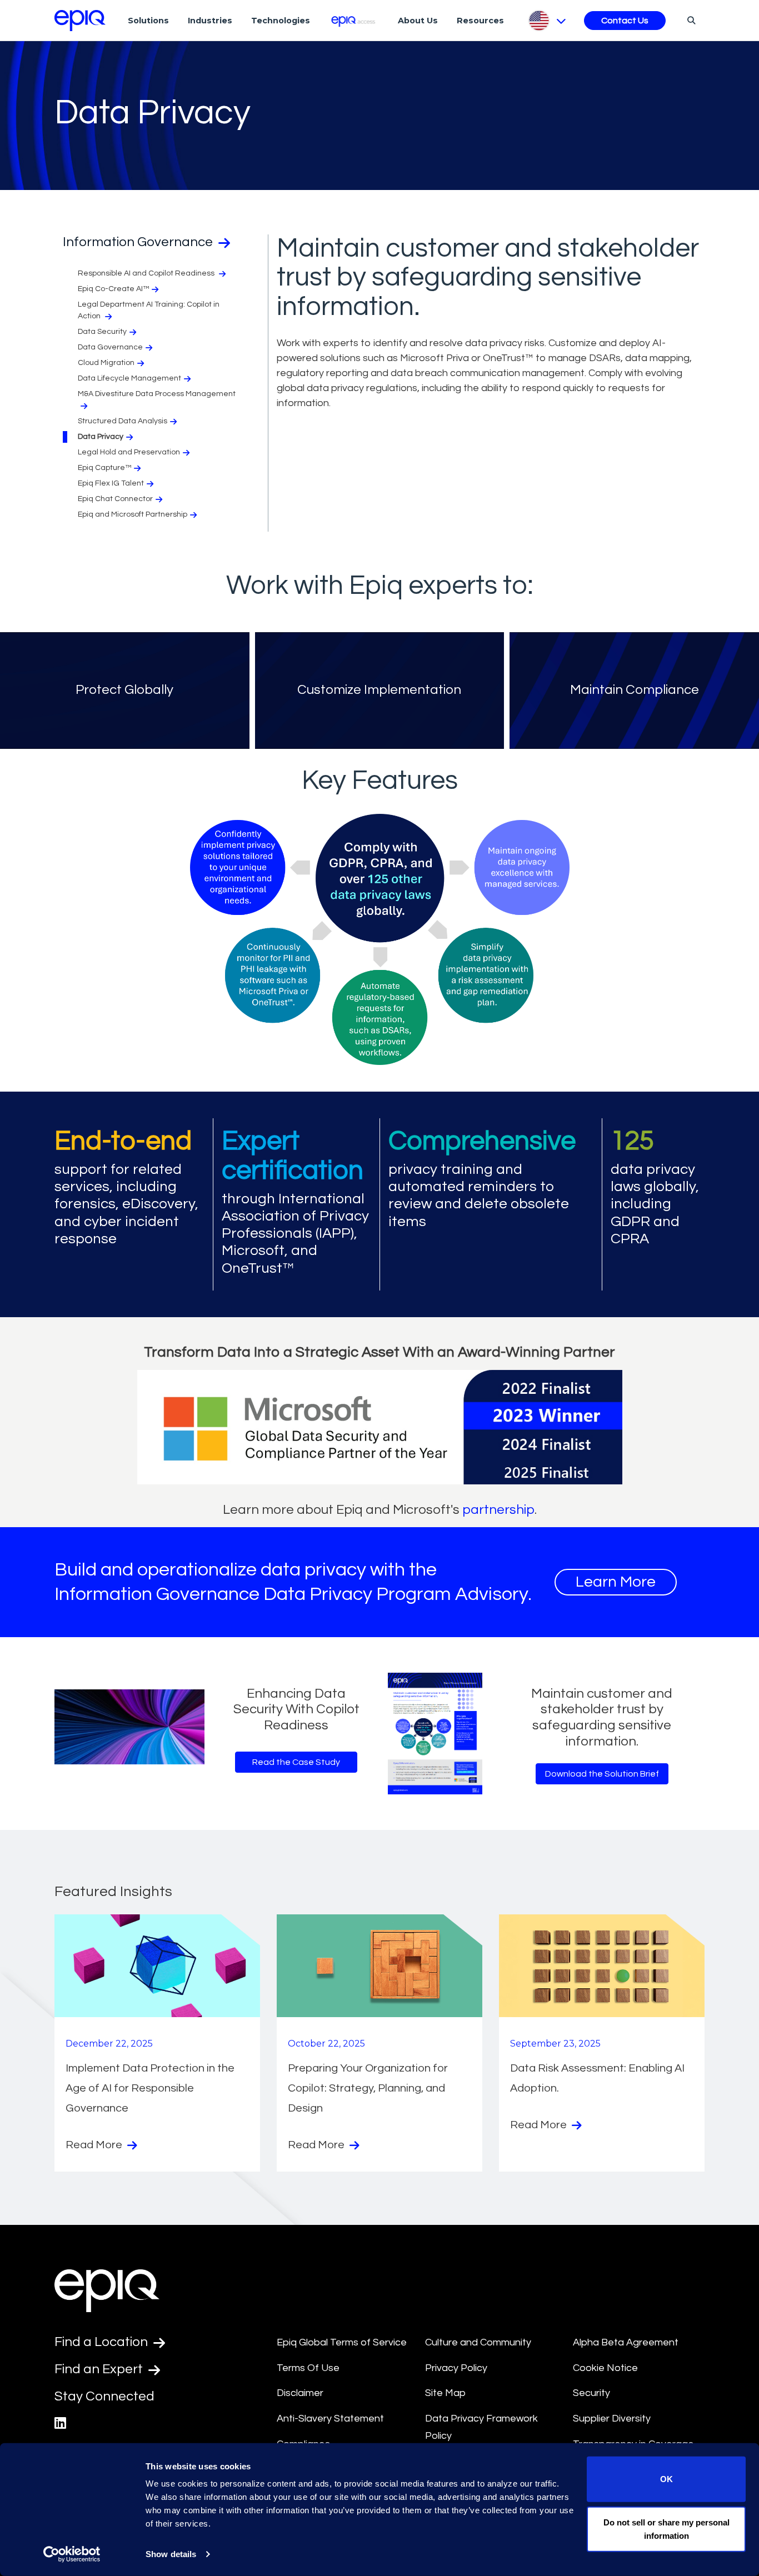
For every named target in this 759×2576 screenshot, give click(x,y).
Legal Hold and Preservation (129, 452)
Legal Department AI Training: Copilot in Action (149, 310)
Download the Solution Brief (602, 1774)
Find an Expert (100, 2369)
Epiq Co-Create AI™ (113, 289)
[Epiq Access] (354, 20)
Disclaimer (300, 2393)
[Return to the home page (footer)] (80, 21)
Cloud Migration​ (106, 363)
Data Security (102, 332)
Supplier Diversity (612, 2419)
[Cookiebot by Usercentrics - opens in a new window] (72, 2554)
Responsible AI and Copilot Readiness (147, 273)
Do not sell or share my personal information (666, 2529)
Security (591, 2393)
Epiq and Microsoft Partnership (133, 514)
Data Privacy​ (101, 437)
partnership (498, 1510)
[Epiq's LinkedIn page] (60, 2424)
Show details (171, 2554)
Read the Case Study (296, 1762)
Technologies (281, 21)
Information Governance (139, 242)
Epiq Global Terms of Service (342, 2342)
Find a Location (103, 2342)
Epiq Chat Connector (115, 499)
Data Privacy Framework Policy (481, 2427)
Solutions (148, 21)
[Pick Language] (546, 21)
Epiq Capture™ (104, 468)
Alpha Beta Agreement (626, 2342)
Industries (210, 21)
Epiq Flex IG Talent (111, 483)
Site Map (445, 2393)
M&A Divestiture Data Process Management (157, 394)
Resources (480, 21)
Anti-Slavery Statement (330, 2419)
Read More (95, 2145)
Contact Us (625, 21)
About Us (418, 21)
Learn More (616, 1582)
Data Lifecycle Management (129, 378)
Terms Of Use (308, 2368)
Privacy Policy (456, 2368)
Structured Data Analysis (123, 421)
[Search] (690, 20)
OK (666, 2479)
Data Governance (110, 347)
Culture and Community (478, 2342)
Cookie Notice (605, 2368)
